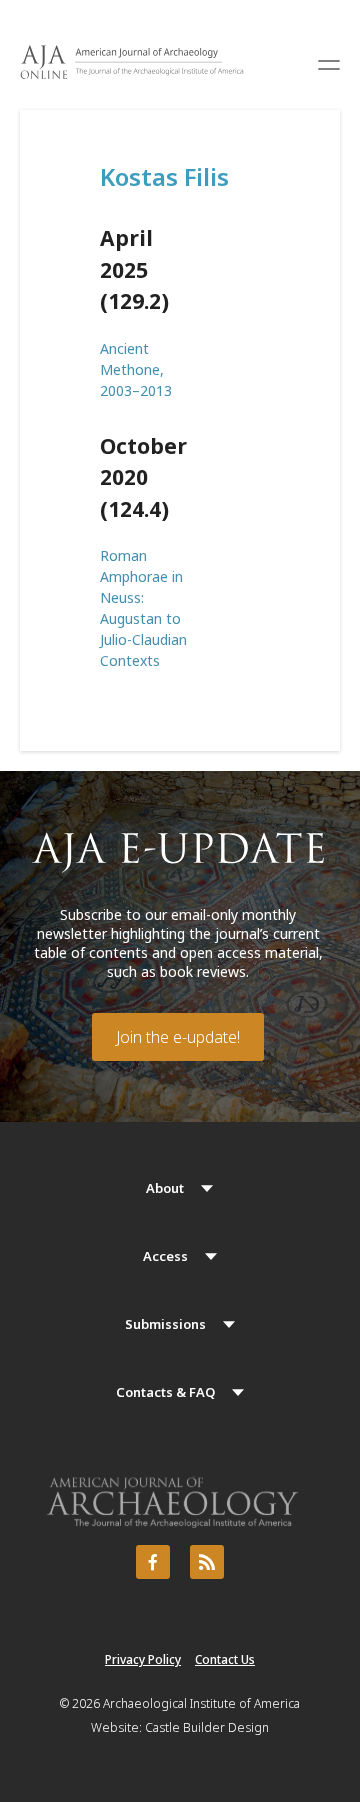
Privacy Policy (143, 1659)
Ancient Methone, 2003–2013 (136, 369)
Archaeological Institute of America (201, 1703)
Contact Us (225, 1659)
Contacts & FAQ (165, 1392)
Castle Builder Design (207, 1727)
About (165, 1188)
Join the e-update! (178, 1037)
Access (165, 1256)
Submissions (165, 1324)
